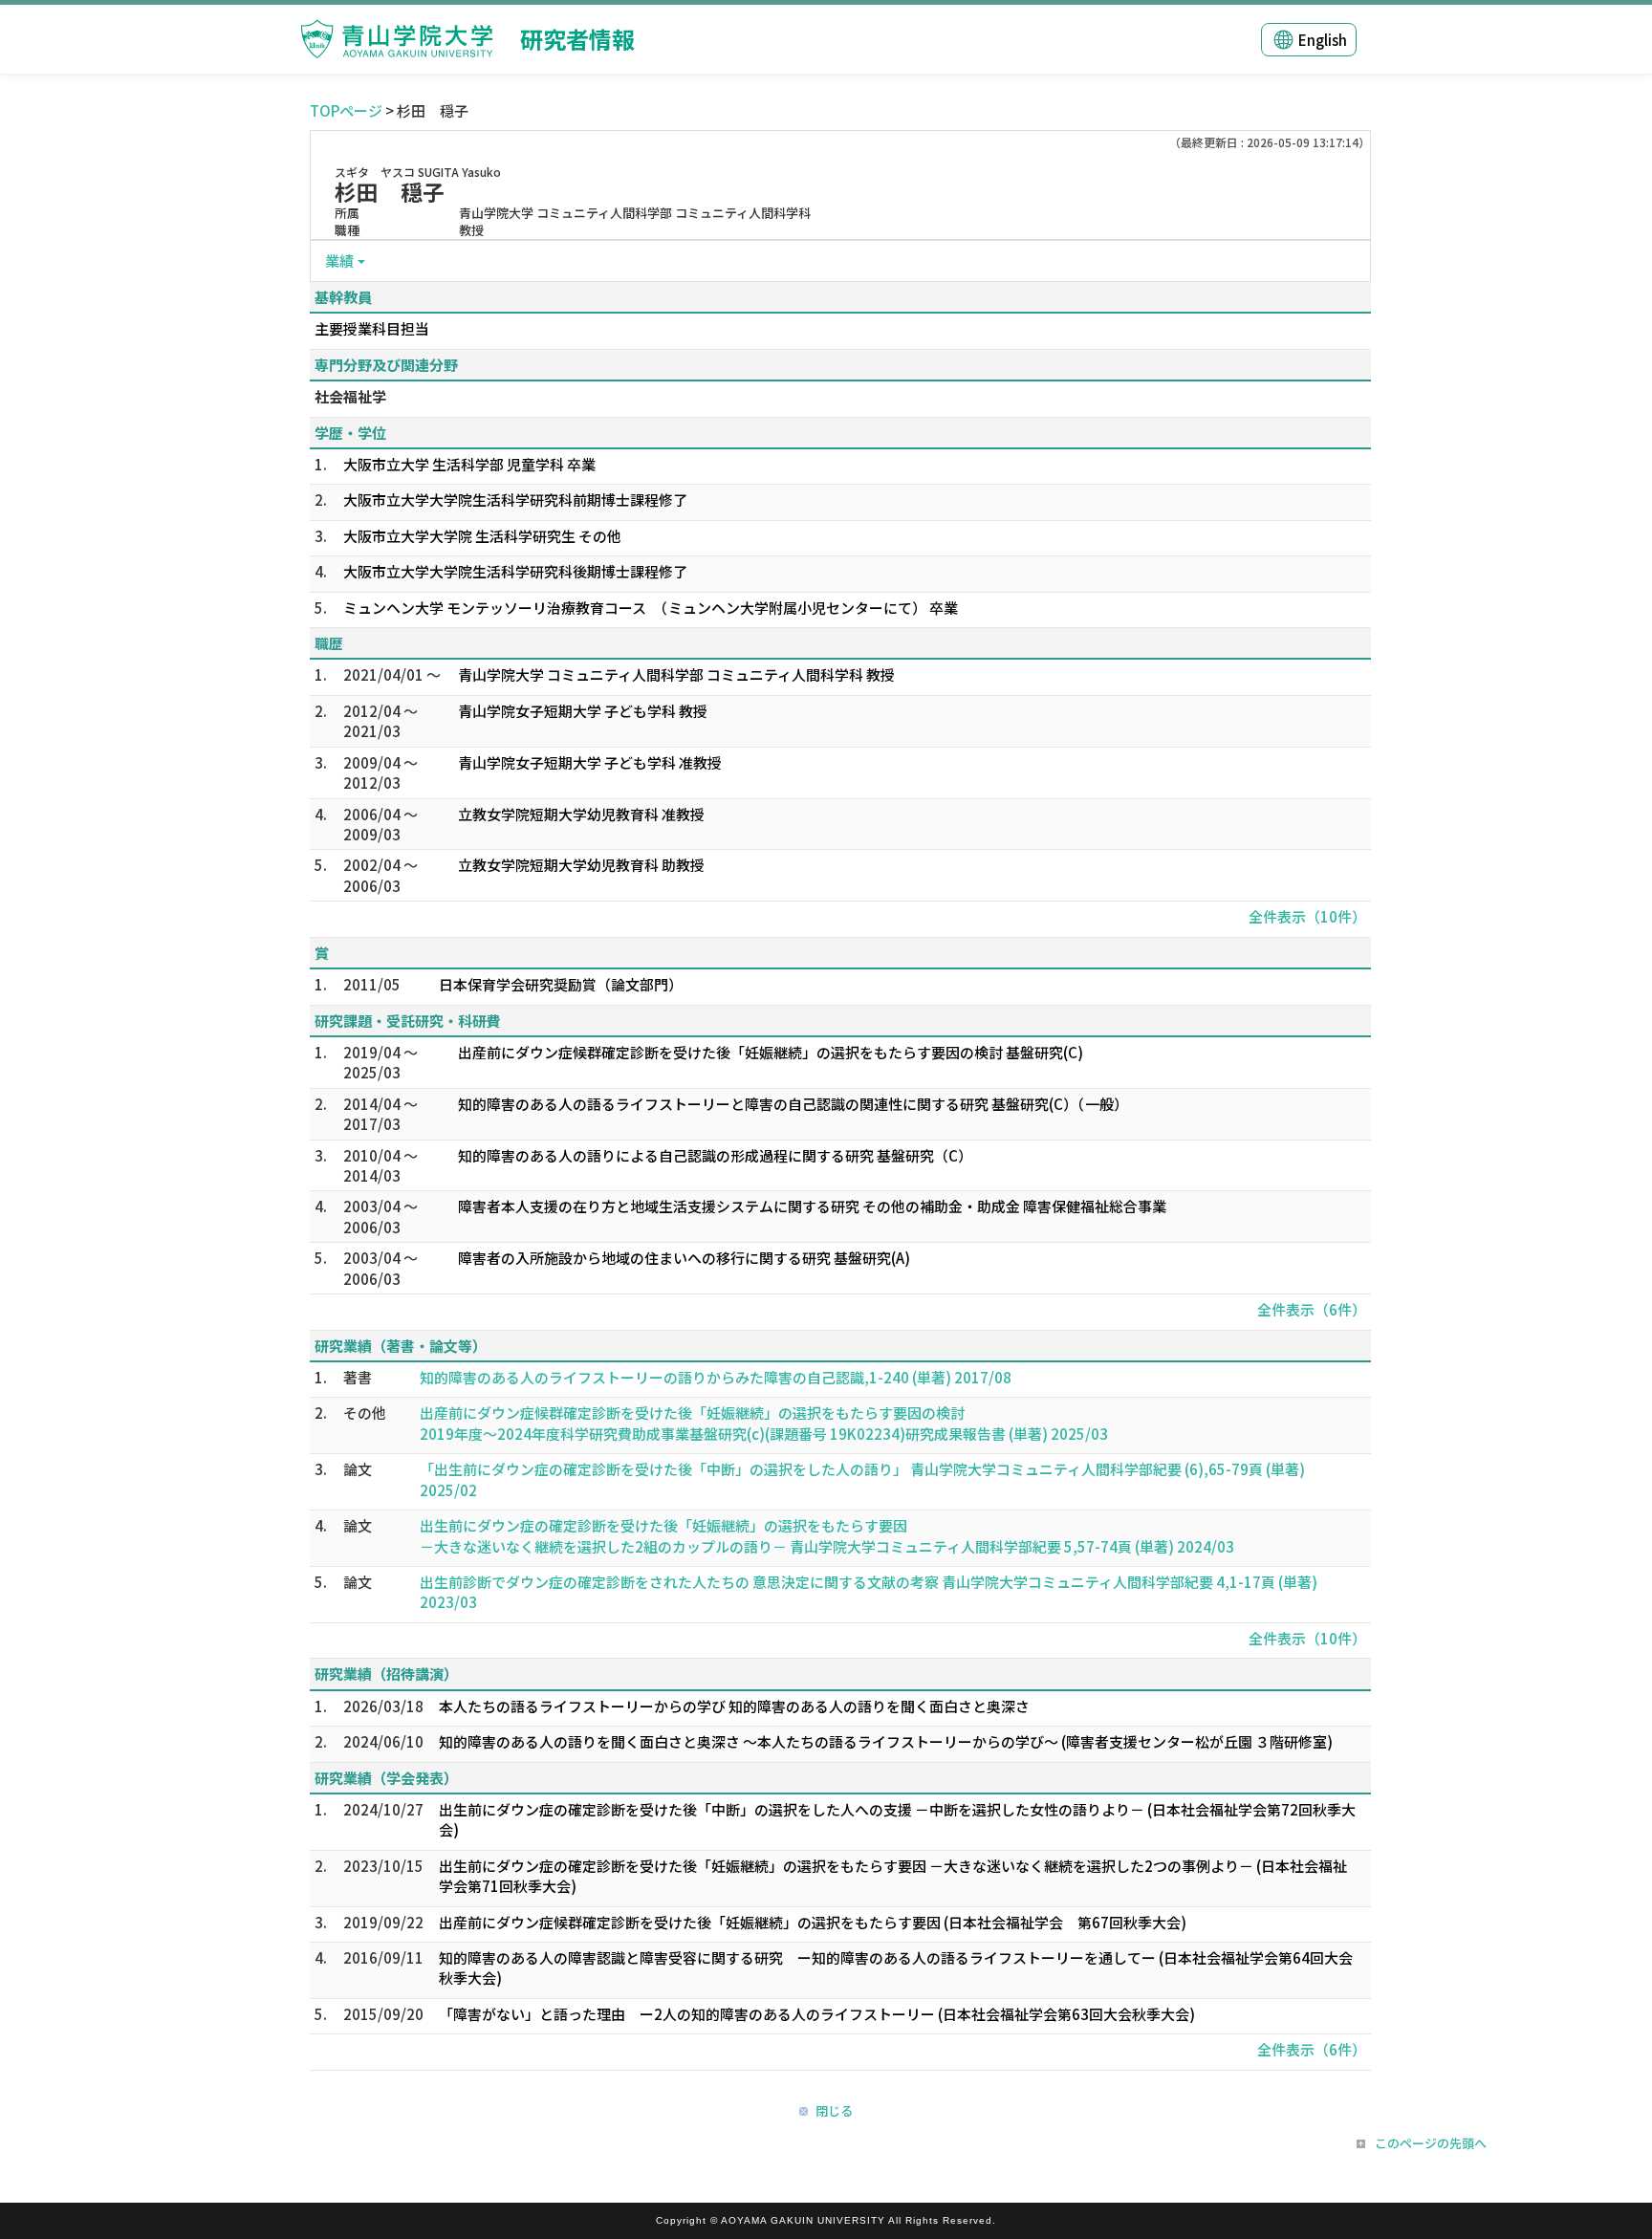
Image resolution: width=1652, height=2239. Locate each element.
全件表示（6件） (1312, 1309)
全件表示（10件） (1307, 916)
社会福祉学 (350, 396)
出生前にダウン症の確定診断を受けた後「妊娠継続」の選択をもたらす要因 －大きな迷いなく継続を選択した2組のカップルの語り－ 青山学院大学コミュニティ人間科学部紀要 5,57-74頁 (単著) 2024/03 (827, 1535)
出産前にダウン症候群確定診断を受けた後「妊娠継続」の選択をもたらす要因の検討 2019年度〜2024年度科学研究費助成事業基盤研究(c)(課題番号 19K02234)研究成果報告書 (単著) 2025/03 (764, 1423)
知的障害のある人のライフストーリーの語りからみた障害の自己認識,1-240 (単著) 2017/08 (716, 1377)
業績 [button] (339, 261)
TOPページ (346, 110)
